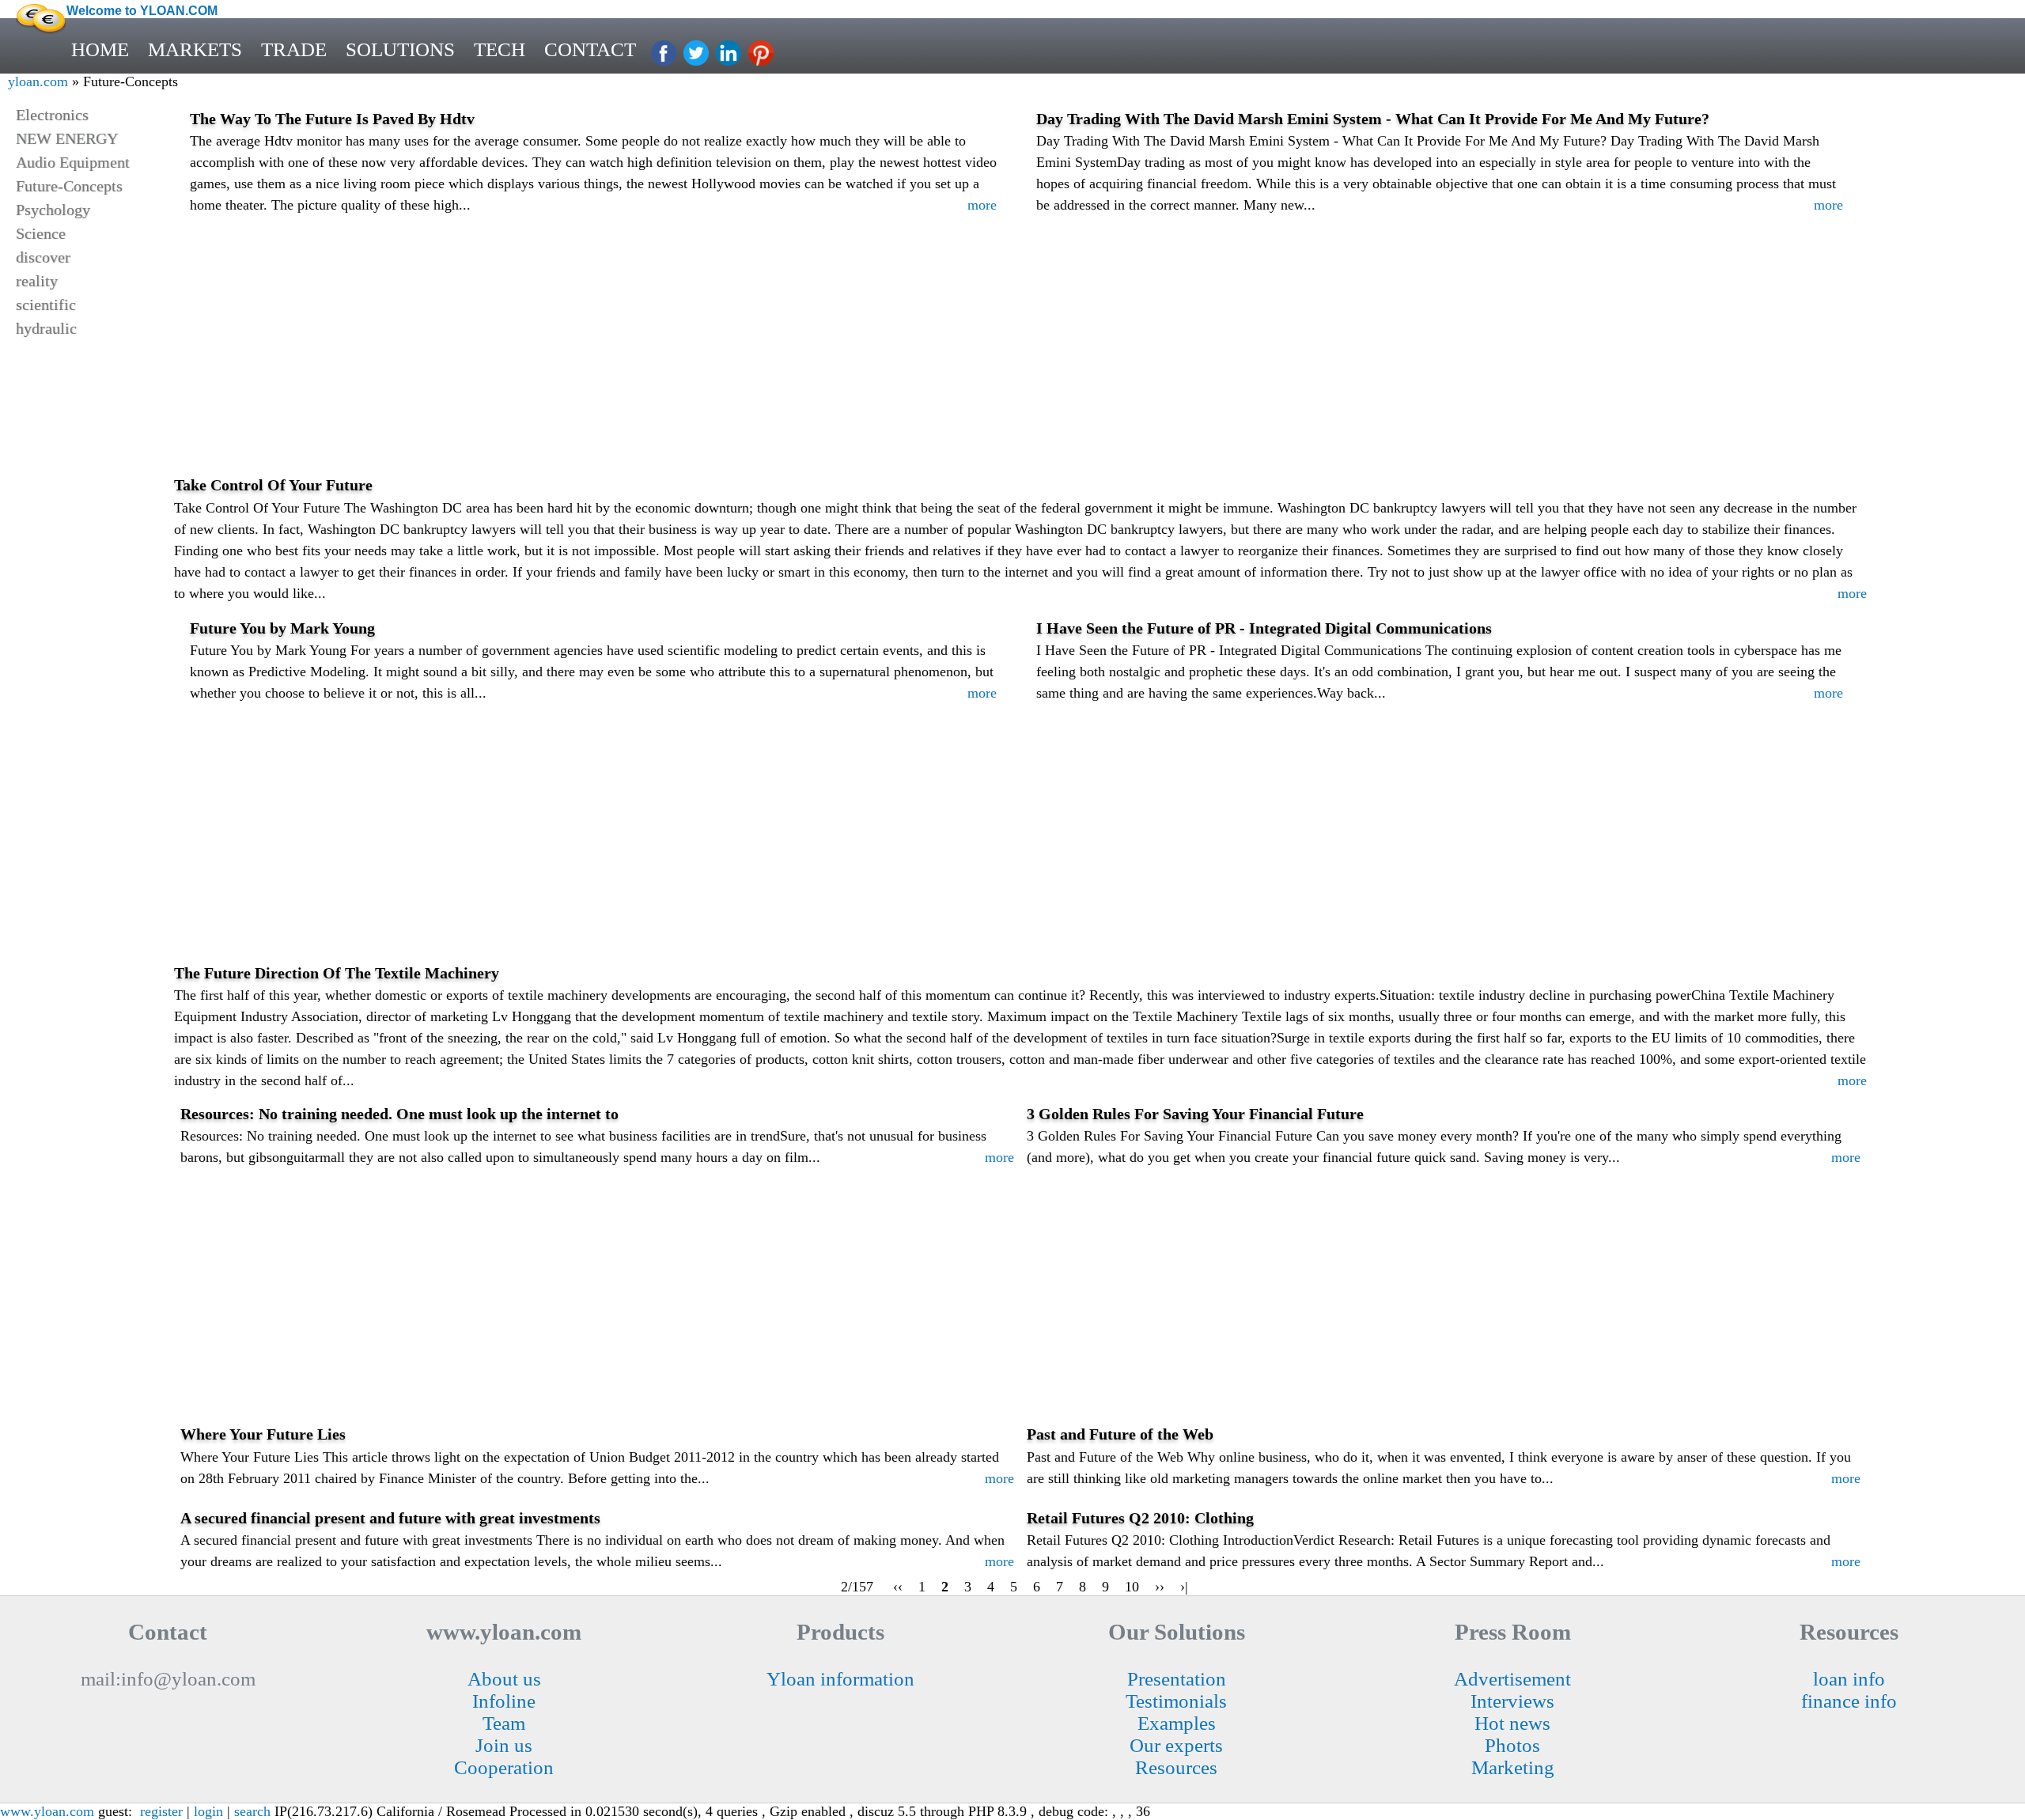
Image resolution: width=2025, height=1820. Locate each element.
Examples (1177, 1723)
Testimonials (1176, 1701)
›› (1160, 1587)
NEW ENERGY (67, 138)
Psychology (53, 210)
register (161, 1811)
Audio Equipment (73, 162)
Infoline (504, 1701)
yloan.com (38, 81)
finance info (1849, 1701)
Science (41, 233)
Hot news (1512, 1723)
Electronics (52, 115)
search (252, 1811)
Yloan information (840, 1679)
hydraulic (46, 328)
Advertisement (1512, 1679)
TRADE (294, 49)
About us (504, 1679)
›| (1184, 1587)
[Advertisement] (1020, 358)
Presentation (1177, 1679)
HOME (100, 49)
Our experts (1176, 1745)
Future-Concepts (69, 186)
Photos (1512, 1745)
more (982, 205)
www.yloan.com (47, 1811)
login (208, 1811)
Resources (1176, 1767)
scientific (46, 305)
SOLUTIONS (400, 49)
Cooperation (504, 1767)
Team (504, 1723)
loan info (1849, 1679)
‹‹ (898, 1587)
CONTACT (590, 49)
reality (37, 281)
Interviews (1512, 1701)
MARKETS (195, 49)
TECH (500, 49)
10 (1132, 1587)
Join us (504, 1745)
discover (43, 257)
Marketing (1513, 1767)
